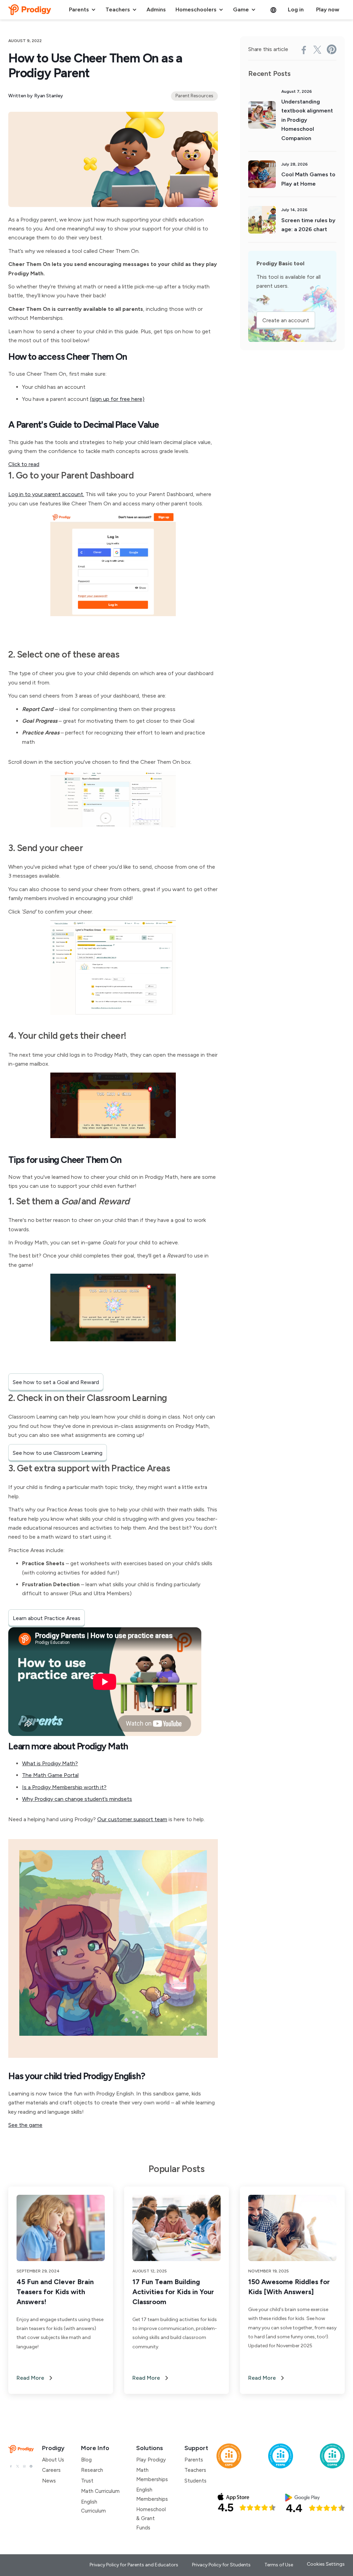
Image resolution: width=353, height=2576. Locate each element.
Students (195, 2481)
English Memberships (152, 2494)
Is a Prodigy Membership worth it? (64, 1787)
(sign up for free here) (117, 399)
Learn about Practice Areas (47, 1618)
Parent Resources (194, 96)
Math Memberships (152, 2475)
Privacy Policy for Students (221, 2565)
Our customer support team (132, 1819)
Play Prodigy (151, 2460)
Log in (296, 9)
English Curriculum (93, 2506)
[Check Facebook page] (11, 2466)
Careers (51, 2470)
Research (92, 2470)
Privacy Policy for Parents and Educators (134, 2565)
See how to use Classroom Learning (58, 1453)
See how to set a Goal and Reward (56, 1382)
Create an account (286, 320)
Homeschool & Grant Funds (151, 2519)
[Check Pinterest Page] (31, 2466)
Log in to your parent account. (46, 494)
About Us (53, 2460)
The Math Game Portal (50, 1775)
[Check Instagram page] (24, 2466)
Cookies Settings (326, 2564)
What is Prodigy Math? (50, 1763)
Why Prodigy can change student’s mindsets (77, 1799)
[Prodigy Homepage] (21, 2449)
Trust (87, 2481)
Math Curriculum (100, 2491)
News (49, 2481)
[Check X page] (17, 2466)
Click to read (24, 464)
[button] (82, 10)
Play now (328, 9)
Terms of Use (279, 2565)
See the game (25, 2125)
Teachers (195, 2470)
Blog (86, 2460)
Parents (194, 2460)
